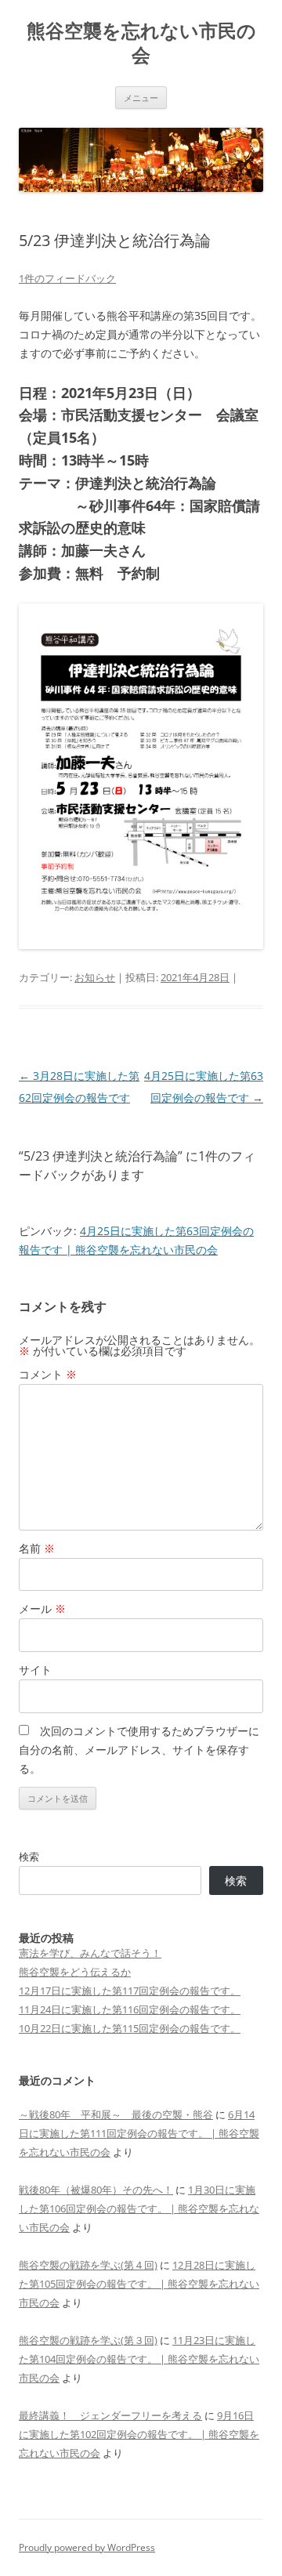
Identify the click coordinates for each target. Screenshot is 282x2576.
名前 (37, 1548)
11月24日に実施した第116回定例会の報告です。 (130, 2009)
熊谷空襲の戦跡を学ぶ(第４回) (88, 2265)
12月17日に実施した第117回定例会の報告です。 (130, 1991)
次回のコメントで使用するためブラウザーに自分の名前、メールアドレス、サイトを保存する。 (139, 1750)
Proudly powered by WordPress (87, 2547)
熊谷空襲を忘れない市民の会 (141, 43)
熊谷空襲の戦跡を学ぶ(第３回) (88, 2340)
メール (42, 1609)
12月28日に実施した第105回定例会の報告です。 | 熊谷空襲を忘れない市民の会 (139, 2284)
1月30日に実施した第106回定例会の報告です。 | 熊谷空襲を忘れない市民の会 (139, 2208)
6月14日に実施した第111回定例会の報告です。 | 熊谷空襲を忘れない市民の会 (139, 2133)
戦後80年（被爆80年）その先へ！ (96, 2190)
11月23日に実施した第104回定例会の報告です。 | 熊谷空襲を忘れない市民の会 (139, 2359)
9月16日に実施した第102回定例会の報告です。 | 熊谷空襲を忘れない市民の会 (139, 2434)
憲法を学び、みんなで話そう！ (90, 1953)
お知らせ (95, 977)
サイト (35, 1670)
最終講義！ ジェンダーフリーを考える (110, 2415)
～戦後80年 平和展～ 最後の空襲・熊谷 (116, 2114)
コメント (48, 1374)
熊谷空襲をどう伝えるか (75, 1972)
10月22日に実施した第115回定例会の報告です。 (130, 2028)
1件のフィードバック (67, 278)
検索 (29, 1857)
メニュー (141, 98)
